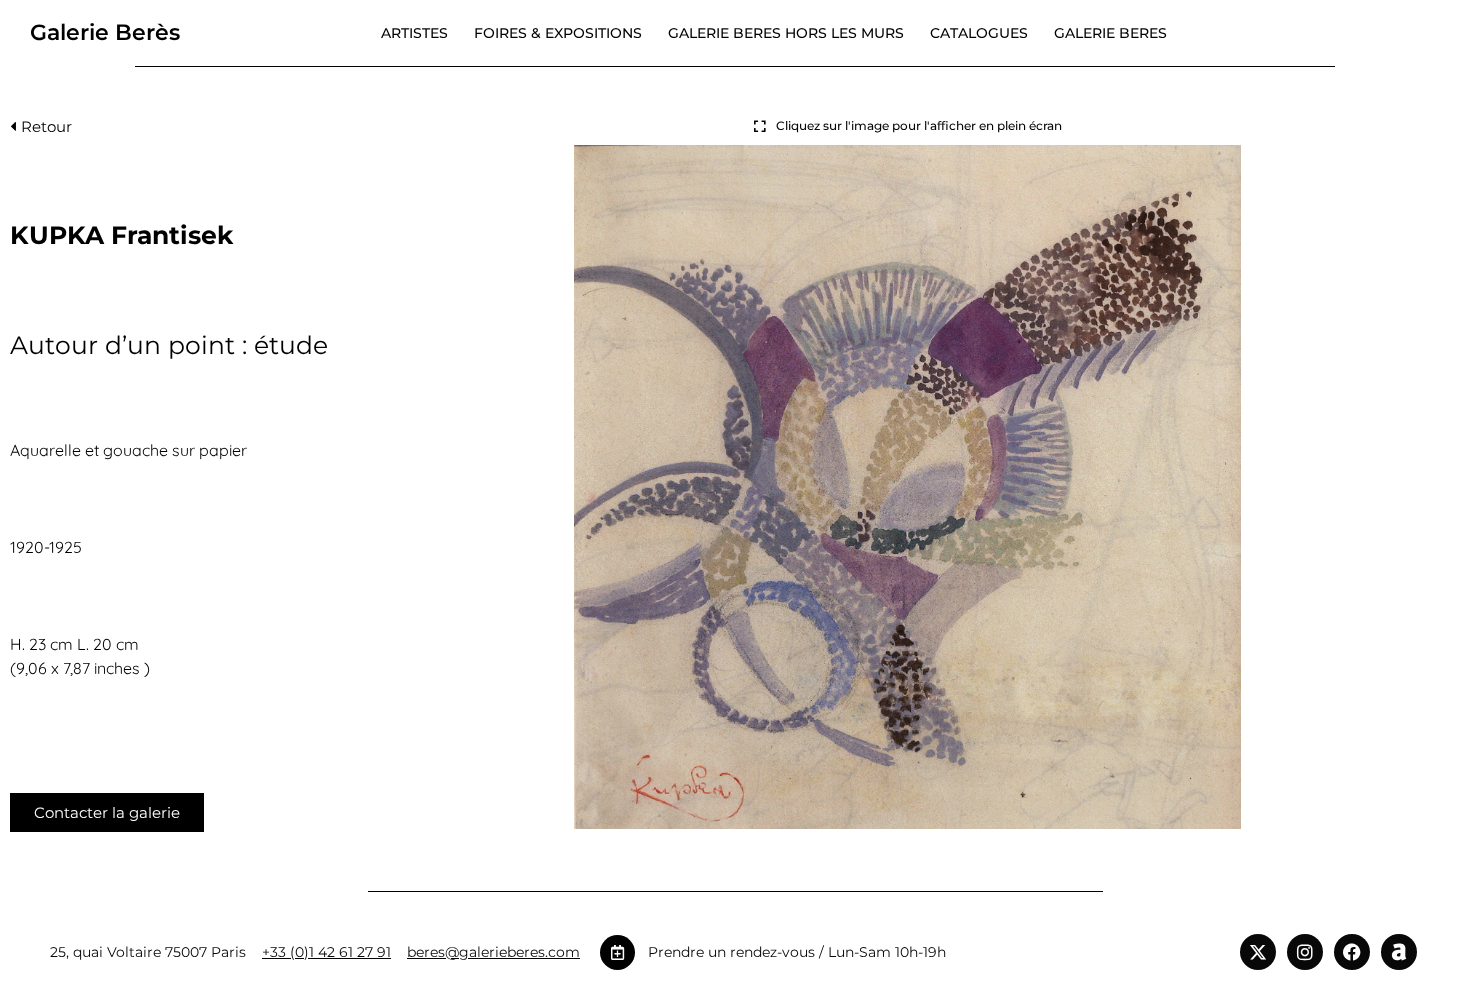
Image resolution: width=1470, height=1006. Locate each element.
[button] (41, 131)
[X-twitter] (1258, 952)
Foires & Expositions (558, 33)
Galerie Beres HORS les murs (786, 33)
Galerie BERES (1110, 33)
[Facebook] (1352, 952)
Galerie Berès (105, 32)
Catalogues (979, 33)
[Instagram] (1305, 952)
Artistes (414, 33)
